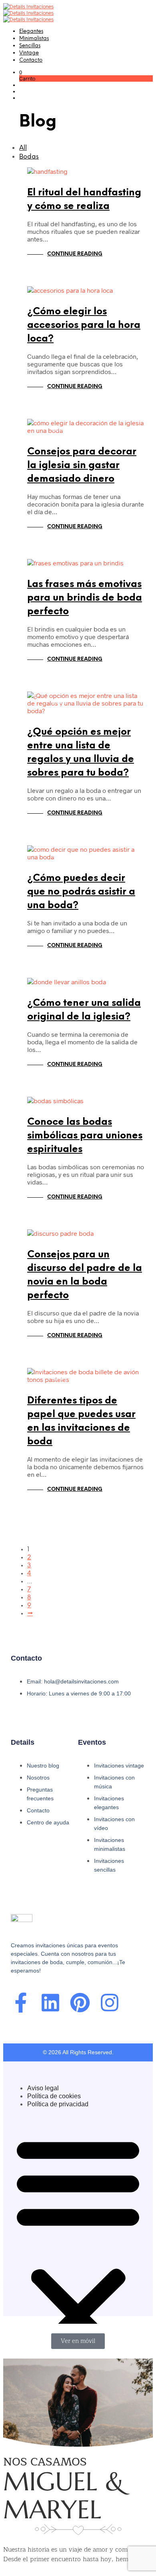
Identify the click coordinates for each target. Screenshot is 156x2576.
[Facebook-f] (21, 2003)
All (23, 148)
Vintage (29, 53)
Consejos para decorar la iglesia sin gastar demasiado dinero (82, 466)
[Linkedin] (50, 2003)
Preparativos (68, 302)
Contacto (31, 60)
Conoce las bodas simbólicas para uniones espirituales (85, 1136)
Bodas (29, 157)
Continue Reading (75, 254)
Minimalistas (34, 39)
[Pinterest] (80, 2003)
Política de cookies (54, 2096)
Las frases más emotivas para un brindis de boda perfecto (85, 598)
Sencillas (30, 46)
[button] (21, 72)
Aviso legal (43, 2088)
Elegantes (31, 31)
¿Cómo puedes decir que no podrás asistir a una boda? (81, 892)
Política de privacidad (58, 2104)
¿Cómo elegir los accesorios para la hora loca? (84, 325)
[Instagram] (110, 2003)
